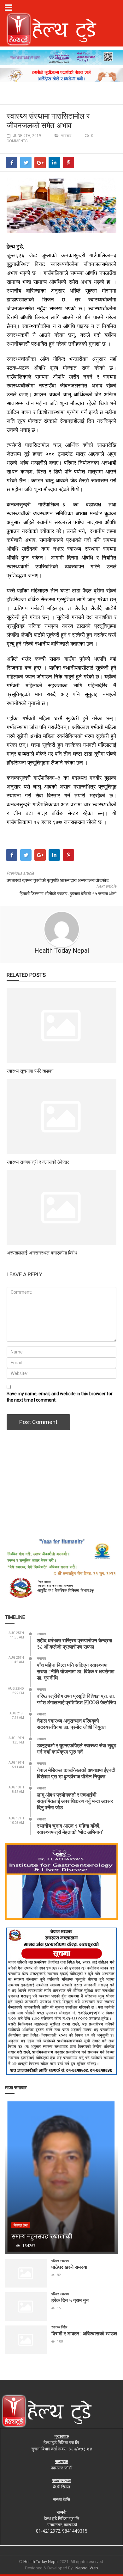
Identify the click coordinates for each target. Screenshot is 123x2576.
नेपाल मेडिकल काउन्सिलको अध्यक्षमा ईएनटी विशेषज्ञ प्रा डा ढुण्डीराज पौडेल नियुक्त (76, 1773)
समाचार (66, 136)
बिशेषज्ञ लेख (21, 2225)
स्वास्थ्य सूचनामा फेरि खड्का (30, 1071)
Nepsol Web (87, 2568)
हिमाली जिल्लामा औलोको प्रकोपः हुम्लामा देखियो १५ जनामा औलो (68, 894)
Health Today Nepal (62, 951)
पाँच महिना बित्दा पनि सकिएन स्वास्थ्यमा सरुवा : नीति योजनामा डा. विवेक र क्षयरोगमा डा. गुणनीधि (76, 1671)
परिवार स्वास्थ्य (60, 2261)
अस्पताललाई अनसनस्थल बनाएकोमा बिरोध (42, 1253)
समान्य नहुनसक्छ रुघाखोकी (42, 2236)
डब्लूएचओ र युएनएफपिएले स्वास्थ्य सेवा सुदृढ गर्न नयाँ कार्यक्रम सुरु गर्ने (77, 1748)
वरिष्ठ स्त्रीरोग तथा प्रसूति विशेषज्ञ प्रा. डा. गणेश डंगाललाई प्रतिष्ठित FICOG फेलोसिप (76, 1699)
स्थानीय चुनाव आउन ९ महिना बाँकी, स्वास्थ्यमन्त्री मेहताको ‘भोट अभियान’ (70, 1829)
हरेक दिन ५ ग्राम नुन (70, 2300)
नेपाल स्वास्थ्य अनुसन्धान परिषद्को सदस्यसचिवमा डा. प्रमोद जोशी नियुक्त (71, 1724)
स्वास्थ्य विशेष (59, 2327)
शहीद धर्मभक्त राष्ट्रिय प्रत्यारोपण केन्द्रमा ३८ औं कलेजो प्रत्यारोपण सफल (75, 1643)
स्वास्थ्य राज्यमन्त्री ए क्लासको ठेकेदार (38, 1162)
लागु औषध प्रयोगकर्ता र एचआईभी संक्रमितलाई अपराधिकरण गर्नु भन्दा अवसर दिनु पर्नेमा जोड (75, 1801)
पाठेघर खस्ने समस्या (69, 2267)
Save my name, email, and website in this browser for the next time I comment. (60, 1397)
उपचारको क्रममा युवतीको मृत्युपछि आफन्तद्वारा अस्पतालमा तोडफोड (58, 880)
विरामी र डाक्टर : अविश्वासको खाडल (84, 2333)
